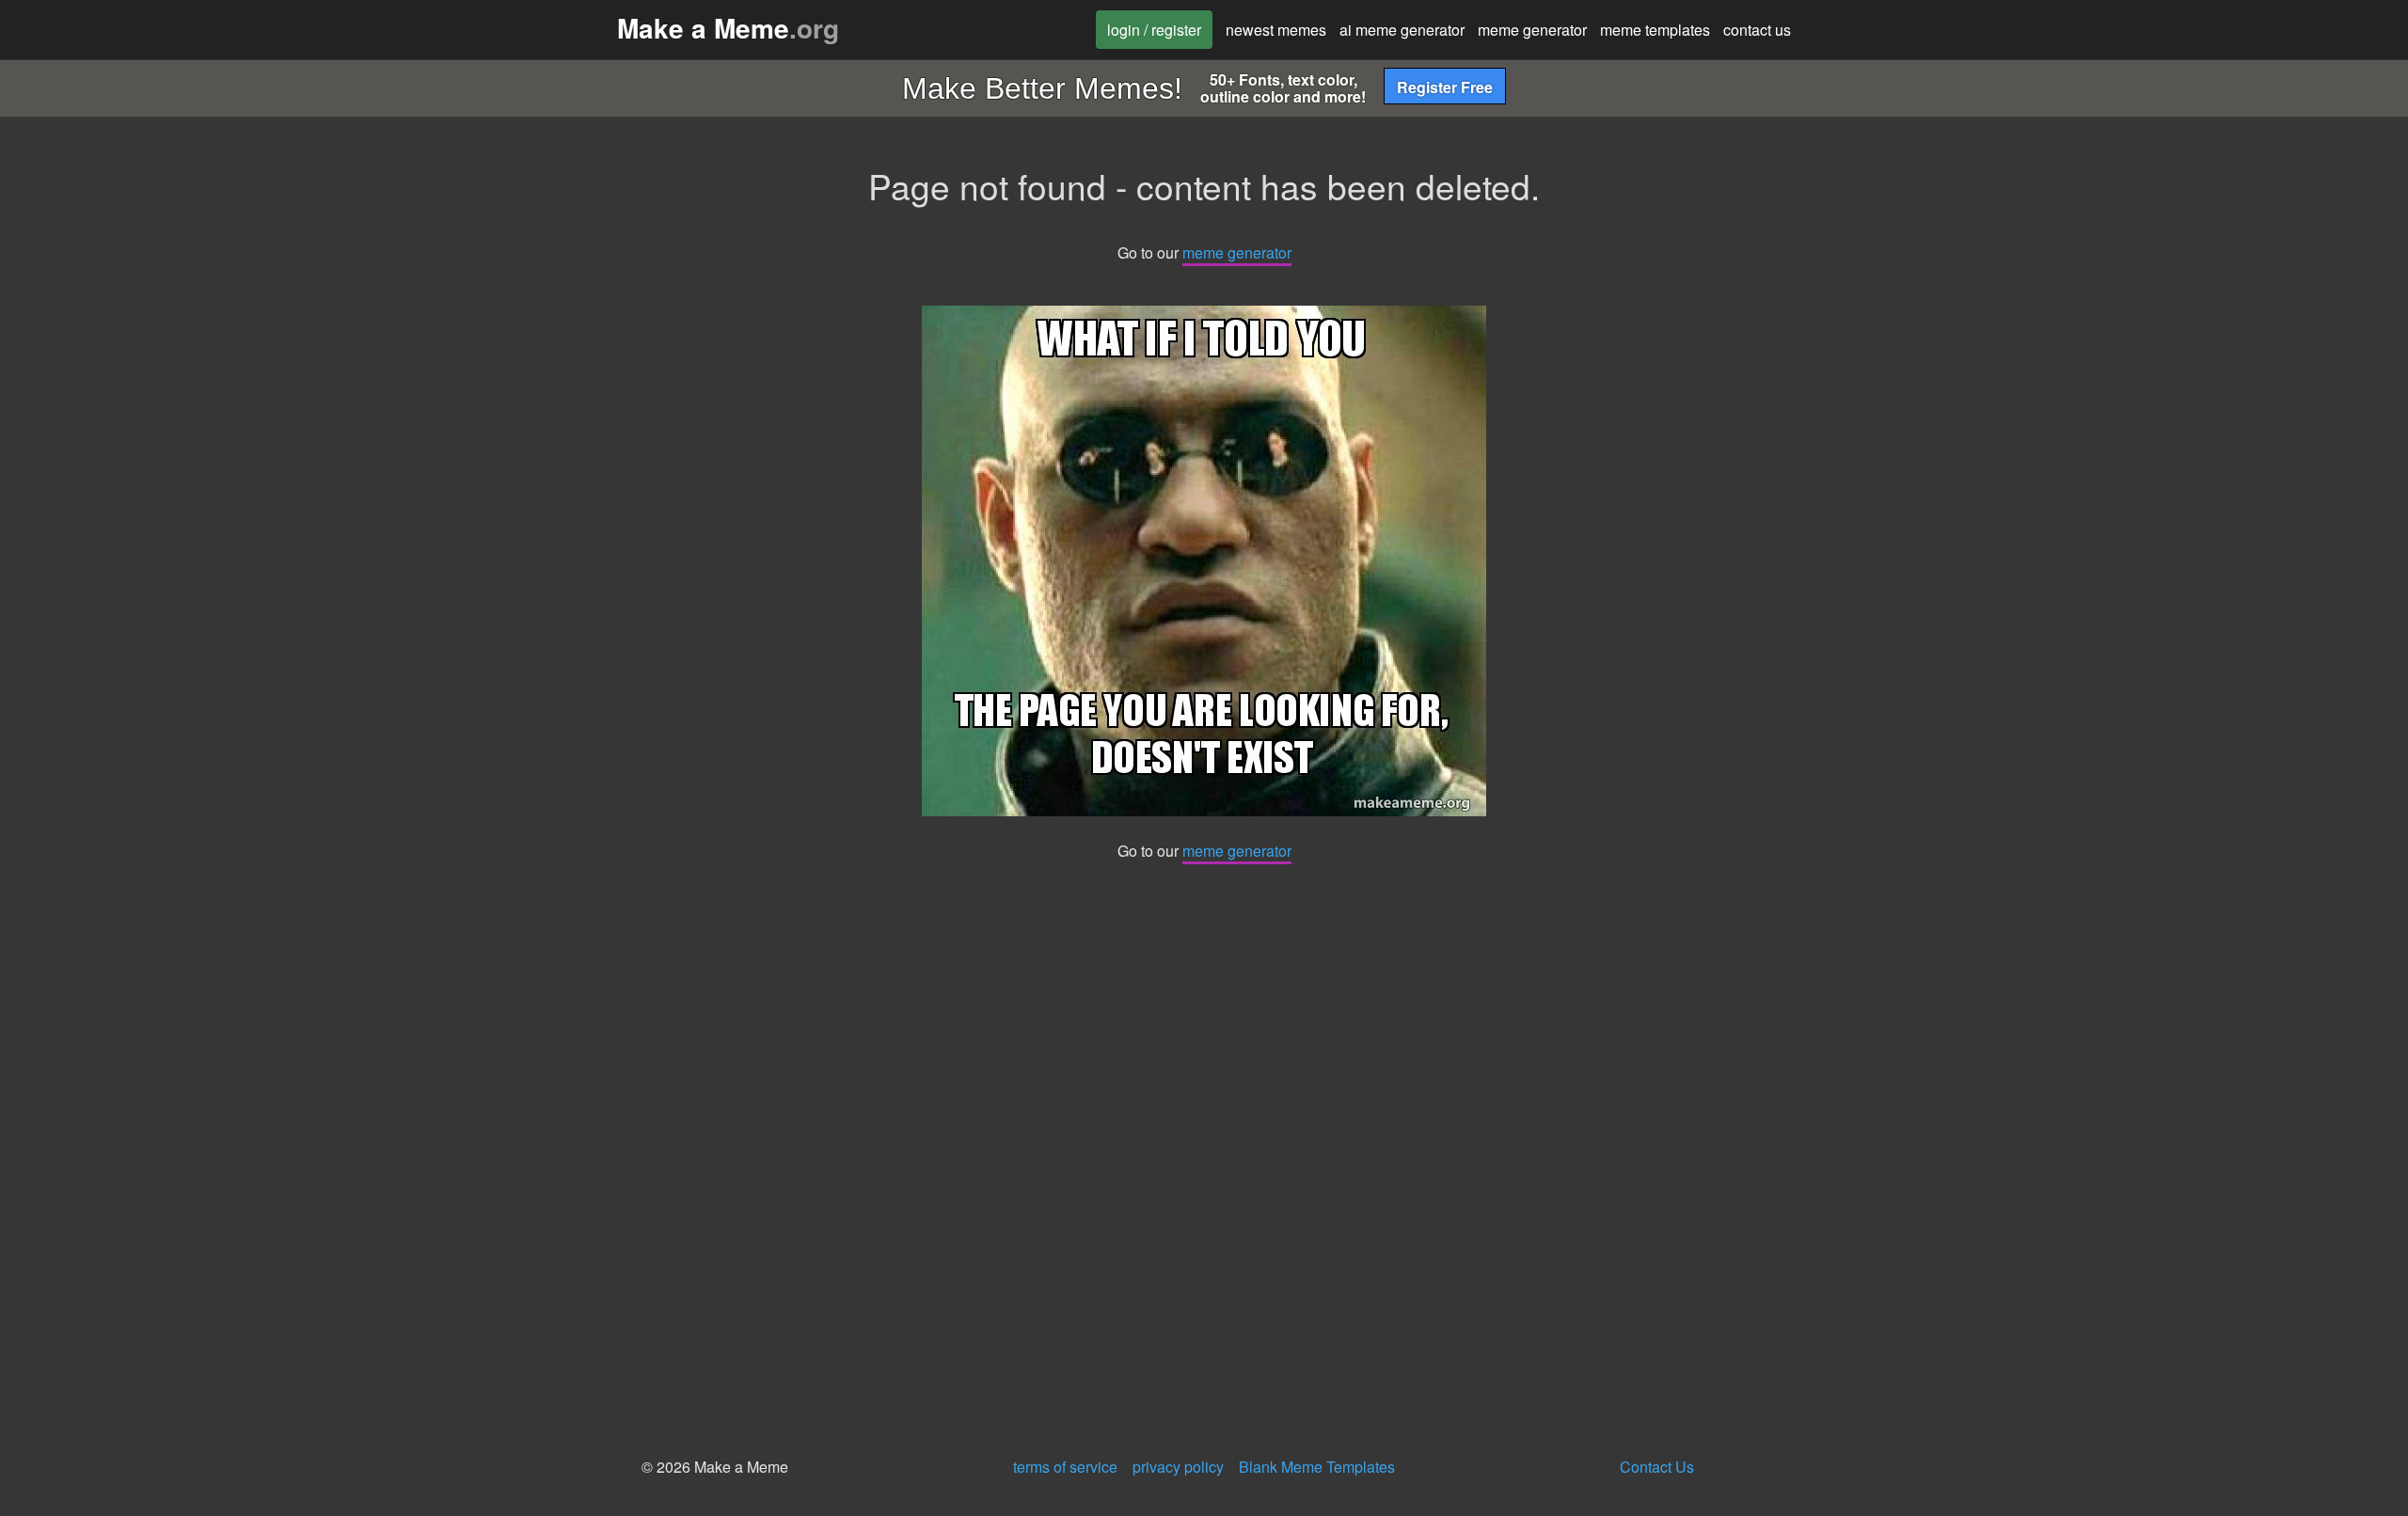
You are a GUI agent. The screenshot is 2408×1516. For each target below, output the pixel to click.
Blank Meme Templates (1317, 1467)
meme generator (1532, 30)
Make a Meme (728, 28)
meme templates (1655, 30)
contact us (1757, 30)
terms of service (1065, 1467)
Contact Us (1657, 1467)
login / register (1154, 30)
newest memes (1276, 30)
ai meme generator (1402, 30)
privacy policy (1178, 1467)
